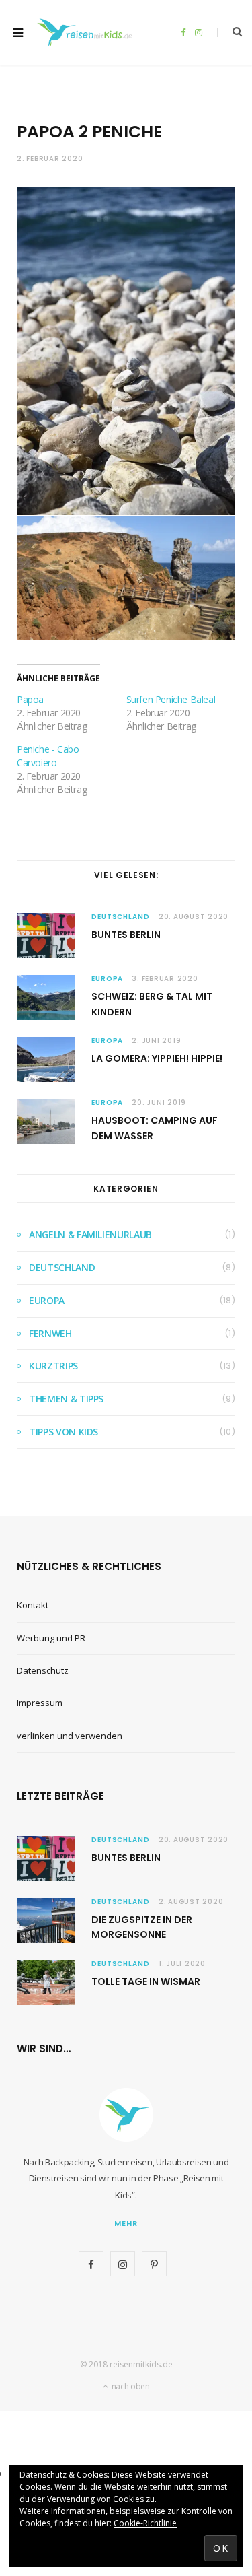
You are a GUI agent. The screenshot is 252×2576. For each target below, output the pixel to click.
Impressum (40, 1703)
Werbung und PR (51, 1638)
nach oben (130, 2386)
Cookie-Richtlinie (145, 2523)
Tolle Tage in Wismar (146, 1981)
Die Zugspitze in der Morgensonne (142, 1927)
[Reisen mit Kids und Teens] (87, 32)
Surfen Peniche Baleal (171, 699)
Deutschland (121, 917)
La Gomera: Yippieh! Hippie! (157, 1058)
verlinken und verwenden (70, 1736)
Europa (107, 979)
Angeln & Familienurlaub (90, 1234)
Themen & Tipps (66, 1399)
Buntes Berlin (126, 935)
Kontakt (33, 1605)
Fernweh (50, 1333)
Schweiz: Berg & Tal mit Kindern (152, 1004)
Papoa (30, 699)
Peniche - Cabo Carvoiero (48, 756)
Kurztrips (53, 1366)
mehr (126, 2223)
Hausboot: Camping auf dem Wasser (155, 1128)
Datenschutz (43, 1670)
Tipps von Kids (64, 1432)
